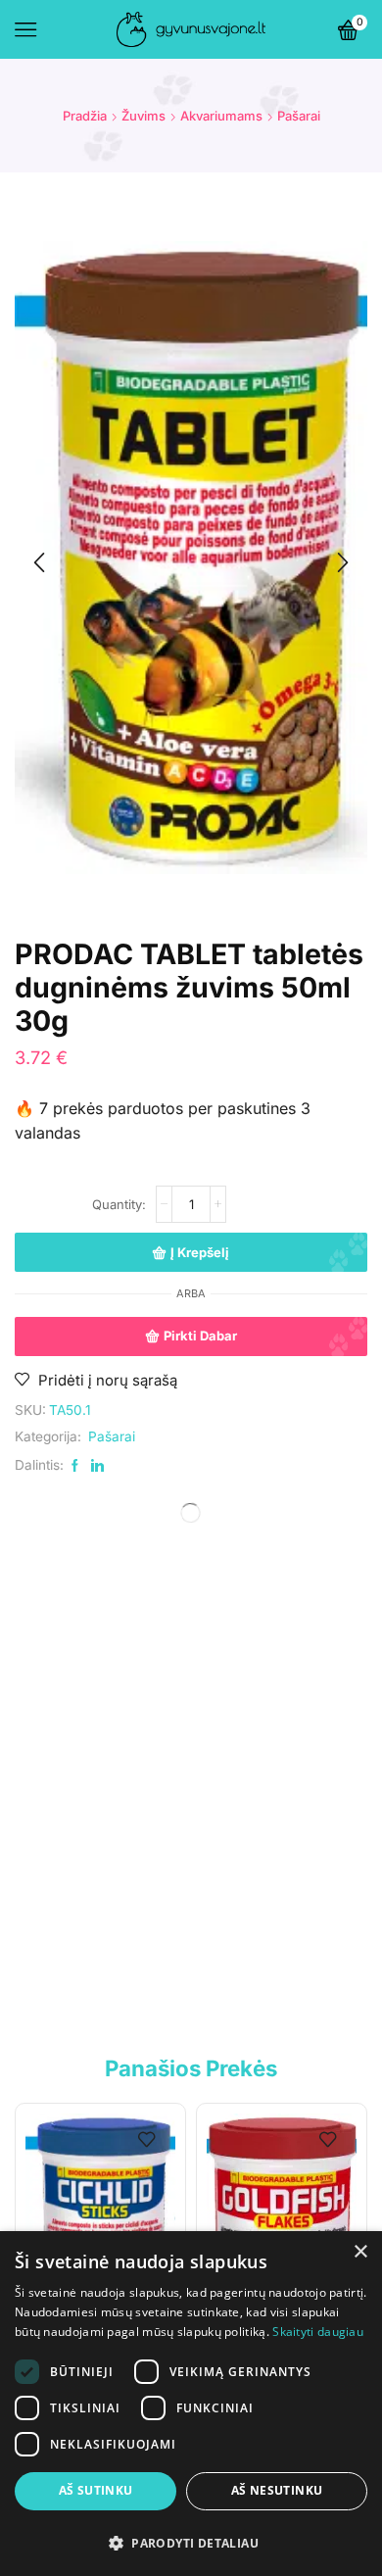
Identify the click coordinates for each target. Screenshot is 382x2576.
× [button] (360, 2252)
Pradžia (85, 116)
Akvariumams (221, 116)
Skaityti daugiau (318, 2332)
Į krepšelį (200, 1252)
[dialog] (191, 2404)
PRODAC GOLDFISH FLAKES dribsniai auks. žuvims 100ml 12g (285, 2005)
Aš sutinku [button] (96, 2490)
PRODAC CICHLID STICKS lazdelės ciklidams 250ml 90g (97, 2005)
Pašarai (299, 116)
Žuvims (143, 116)
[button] (39, 562)
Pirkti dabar (200, 1336)
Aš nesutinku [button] (277, 2490)
